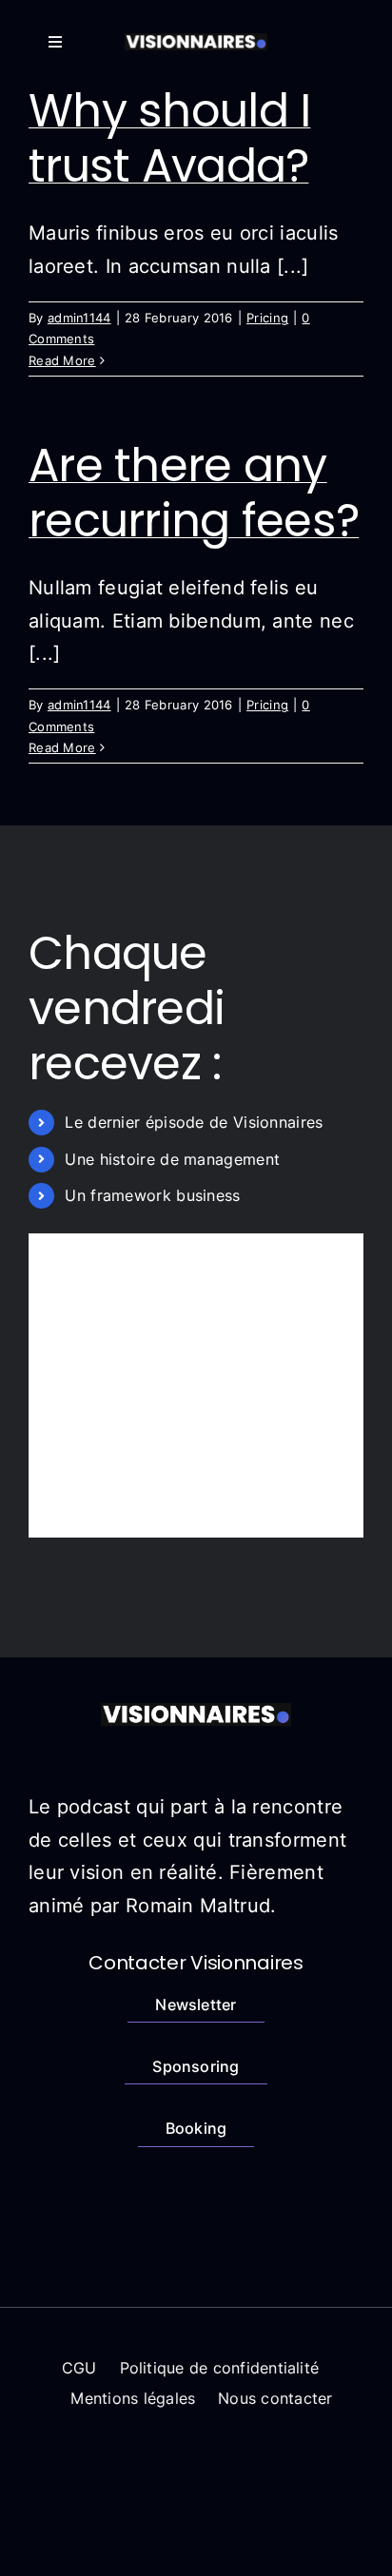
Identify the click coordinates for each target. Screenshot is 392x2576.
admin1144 (79, 318)
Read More (62, 360)
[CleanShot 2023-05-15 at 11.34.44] (196, 43)
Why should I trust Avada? (169, 138)
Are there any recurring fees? (194, 493)
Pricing (267, 318)
